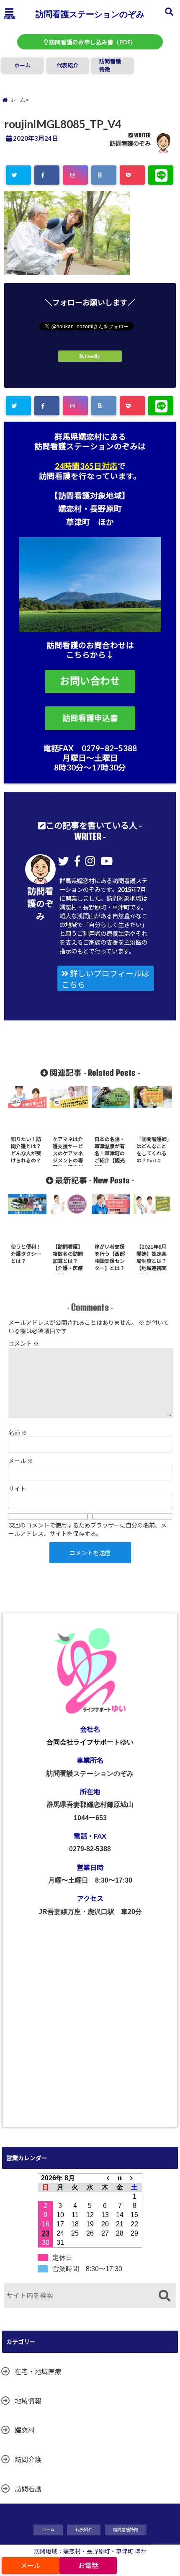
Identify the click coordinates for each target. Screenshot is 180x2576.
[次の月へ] (135, 2178)
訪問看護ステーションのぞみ (90, 14)
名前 (18, 1433)
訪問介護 (28, 2459)
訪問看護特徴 (110, 65)
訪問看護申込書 (90, 718)
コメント (24, 1343)
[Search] (164, 2297)
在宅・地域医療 (38, 2371)
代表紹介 (67, 65)
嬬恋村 (25, 2430)
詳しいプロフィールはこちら (105, 979)
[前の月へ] (105, 2178)
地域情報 (28, 2401)
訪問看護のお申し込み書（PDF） (92, 42)
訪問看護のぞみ (130, 143)
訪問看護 (28, 2489)
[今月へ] (120, 2178)
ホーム (22, 65)
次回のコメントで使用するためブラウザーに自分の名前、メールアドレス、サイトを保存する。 (87, 1529)
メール (21, 1461)
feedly (92, 356)
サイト (17, 1489)
